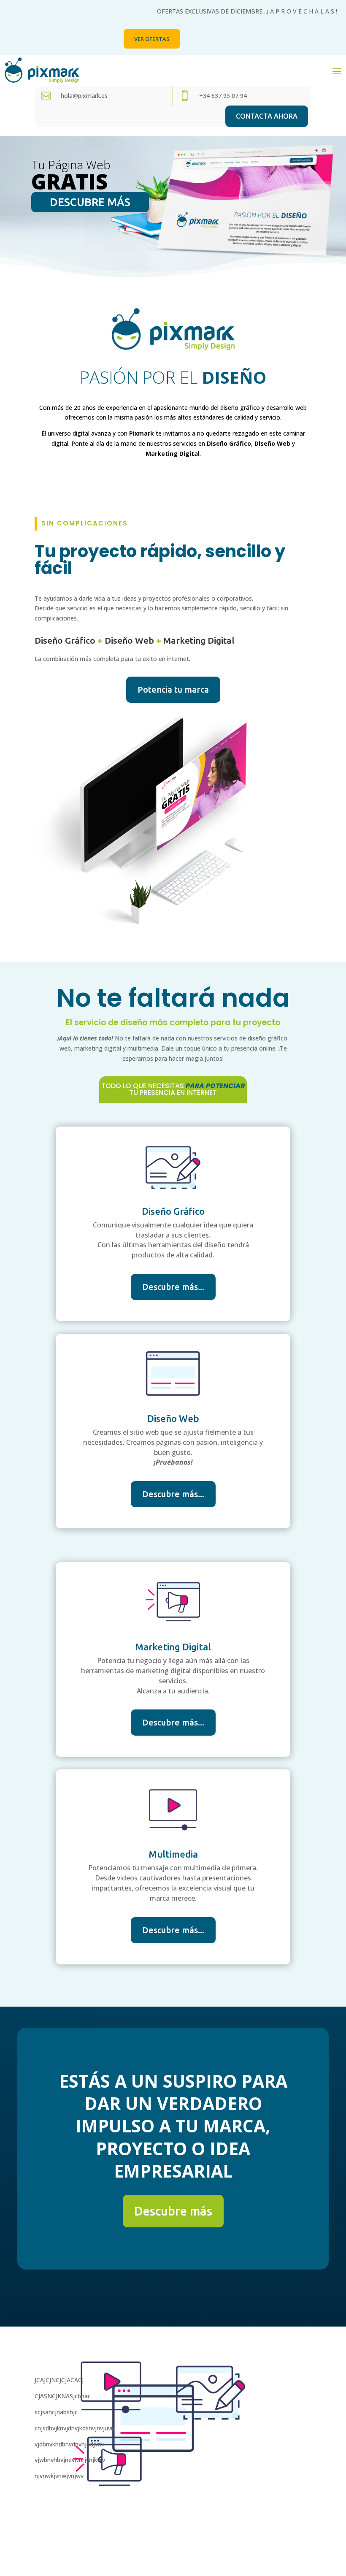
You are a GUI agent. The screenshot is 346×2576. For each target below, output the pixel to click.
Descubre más (173, 2211)
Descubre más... (173, 1287)
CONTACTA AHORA (267, 116)
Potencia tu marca (173, 689)
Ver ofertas (152, 39)
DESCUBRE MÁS (90, 202)
